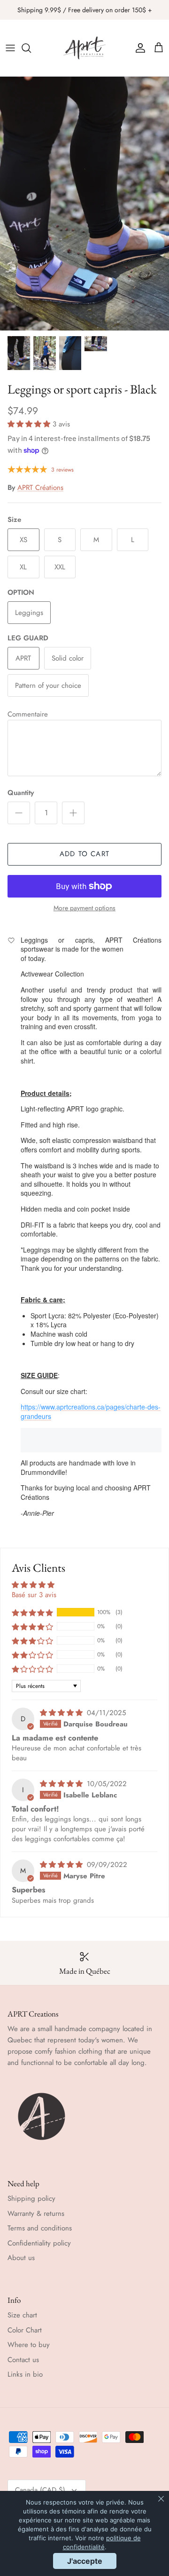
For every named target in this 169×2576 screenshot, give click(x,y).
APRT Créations (40, 488)
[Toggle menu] (10, 48)
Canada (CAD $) (40, 2490)
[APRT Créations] (84, 48)
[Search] (31, 48)
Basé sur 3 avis (34, 1595)
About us (21, 2258)
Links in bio (25, 2374)
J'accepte (85, 2561)
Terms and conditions (40, 2228)
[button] (30, 424)
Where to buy (29, 2345)
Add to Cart (84, 854)
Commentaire (28, 714)
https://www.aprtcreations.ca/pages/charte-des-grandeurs (91, 1411)
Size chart (22, 2315)
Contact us (23, 2360)
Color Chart (25, 2330)
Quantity (21, 793)
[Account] (138, 48)
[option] (84, 204)
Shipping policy (31, 2198)
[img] (62, 1713)
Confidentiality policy (39, 2243)
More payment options (84, 908)
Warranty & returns (36, 2214)
